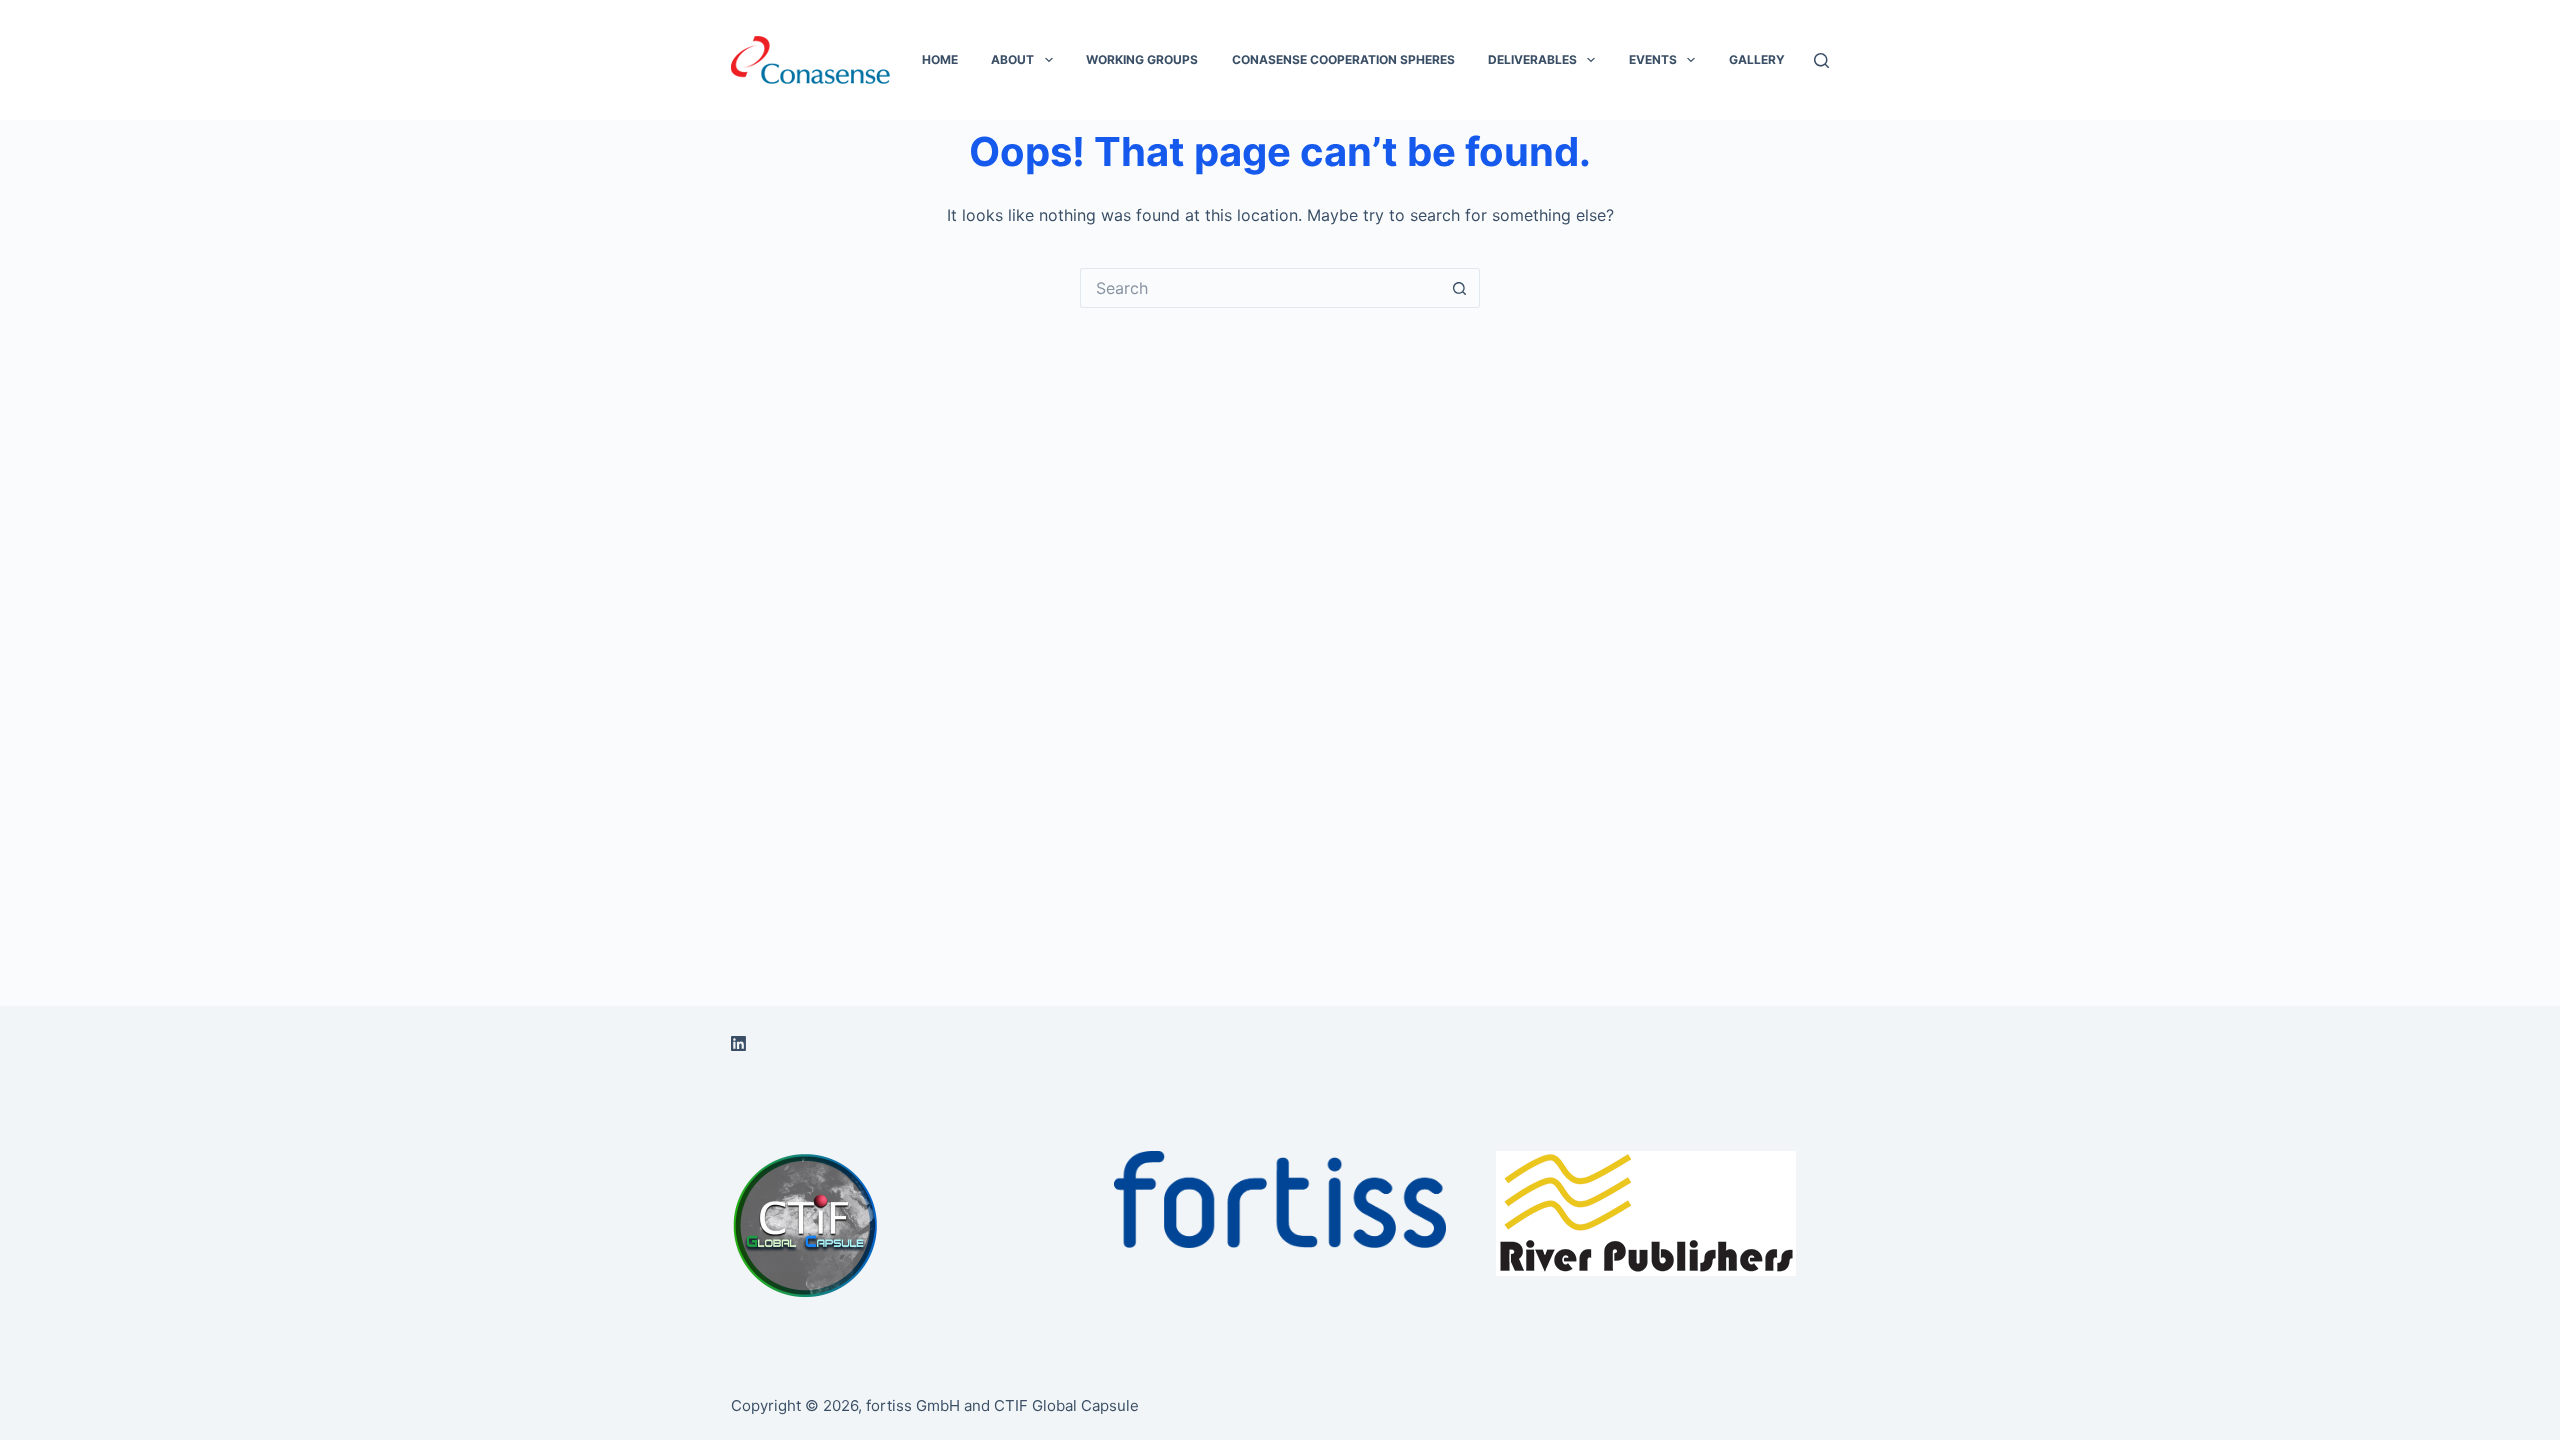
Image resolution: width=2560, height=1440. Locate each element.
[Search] (1821, 60)
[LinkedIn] (738, 1043)
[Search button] (1460, 288)
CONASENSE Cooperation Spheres (1343, 59)
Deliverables (1532, 59)
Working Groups (1142, 59)
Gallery (1757, 59)
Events (1653, 59)
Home (940, 59)
